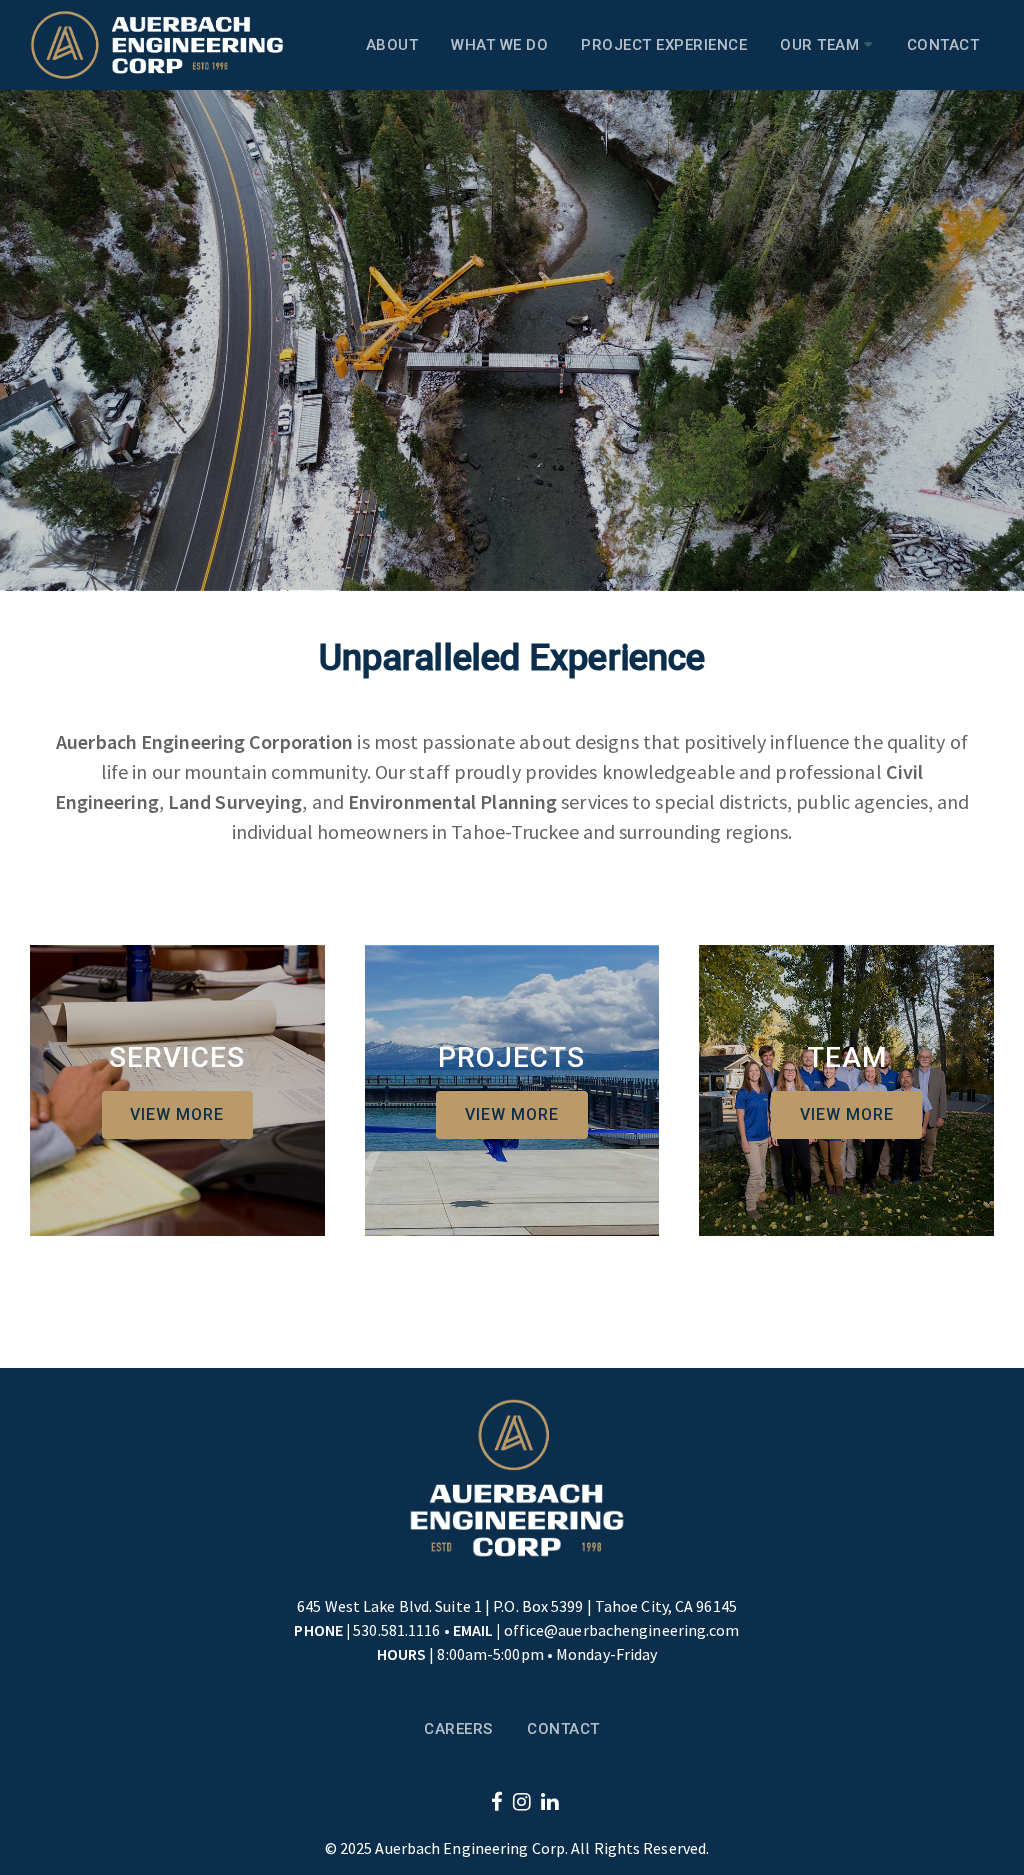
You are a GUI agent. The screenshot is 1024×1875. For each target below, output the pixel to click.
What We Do (499, 45)
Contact (943, 45)
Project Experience (664, 45)
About (392, 45)
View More (177, 1114)
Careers (458, 1729)
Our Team (822, 45)
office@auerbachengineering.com (622, 1630)
